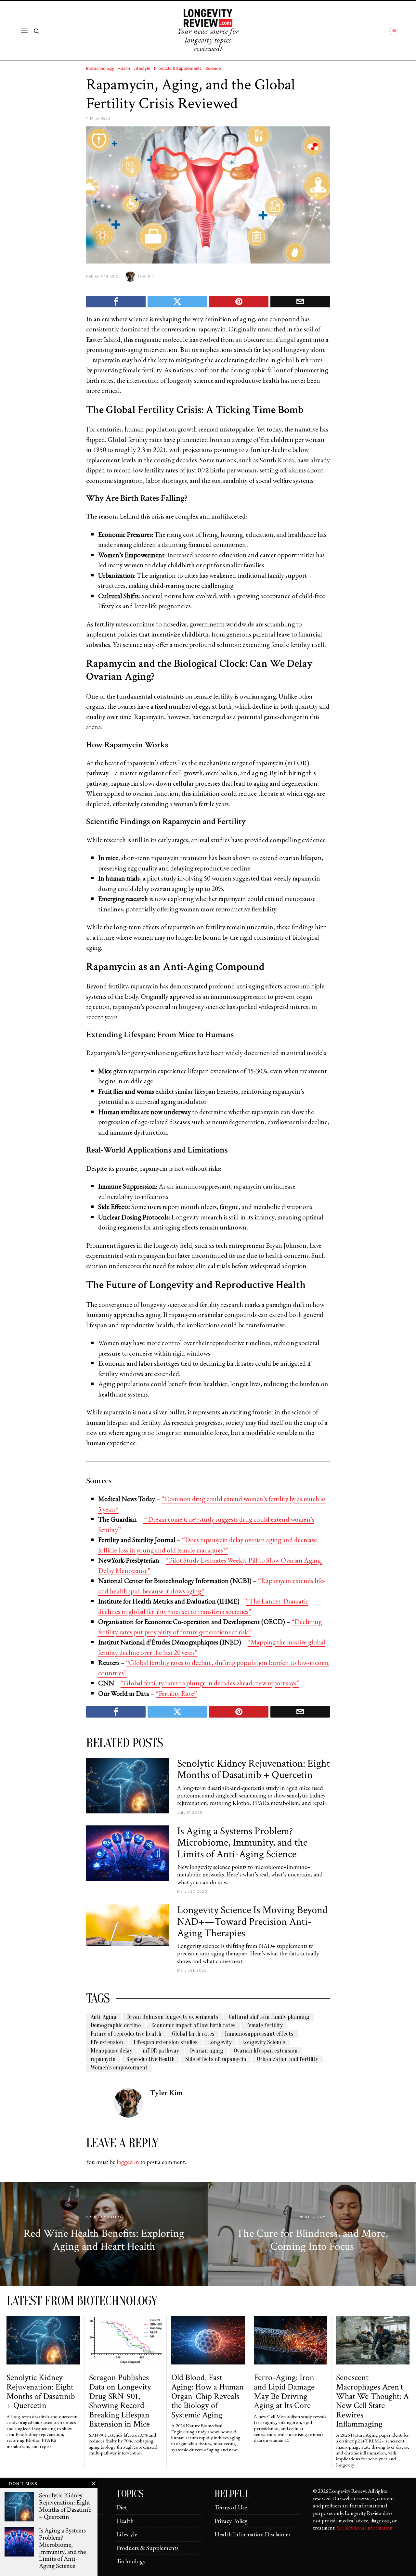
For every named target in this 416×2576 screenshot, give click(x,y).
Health (124, 68)
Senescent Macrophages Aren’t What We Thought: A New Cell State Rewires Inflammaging (372, 2401)
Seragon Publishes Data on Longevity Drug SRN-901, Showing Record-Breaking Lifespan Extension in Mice (120, 2401)
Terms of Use (231, 2507)
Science (213, 68)
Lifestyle (142, 68)
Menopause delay (111, 2051)
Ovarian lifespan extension (266, 2051)
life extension (107, 2042)
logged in (128, 2162)
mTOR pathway (161, 2051)
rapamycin (103, 2059)
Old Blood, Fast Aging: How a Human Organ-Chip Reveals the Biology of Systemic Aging (208, 2396)
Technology (131, 2561)
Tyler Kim (146, 276)
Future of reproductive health (126, 2034)
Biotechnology (100, 68)
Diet (122, 2507)
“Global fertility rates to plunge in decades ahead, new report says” (210, 1683)
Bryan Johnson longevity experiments (173, 2017)
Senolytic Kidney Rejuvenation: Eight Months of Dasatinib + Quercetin (253, 1769)
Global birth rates (193, 2034)
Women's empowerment (119, 2068)
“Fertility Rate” (176, 1693)
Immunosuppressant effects (259, 2034)
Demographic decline (116, 2025)
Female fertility (264, 2025)
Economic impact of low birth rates (193, 2025)
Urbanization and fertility (287, 2059)
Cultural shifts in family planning (269, 2017)
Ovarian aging (206, 2051)
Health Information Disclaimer (253, 2534)
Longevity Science (264, 2042)
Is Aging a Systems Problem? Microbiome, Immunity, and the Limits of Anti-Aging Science (242, 1843)
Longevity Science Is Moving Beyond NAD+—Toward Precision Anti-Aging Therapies (252, 1922)
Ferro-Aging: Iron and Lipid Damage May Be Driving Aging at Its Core (284, 2391)
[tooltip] (394, 31)
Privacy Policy (231, 2521)
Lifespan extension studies (166, 2042)
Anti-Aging (104, 2017)
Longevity (220, 2042)
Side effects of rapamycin (216, 2059)
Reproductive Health (150, 2059)
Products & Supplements (178, 68)
